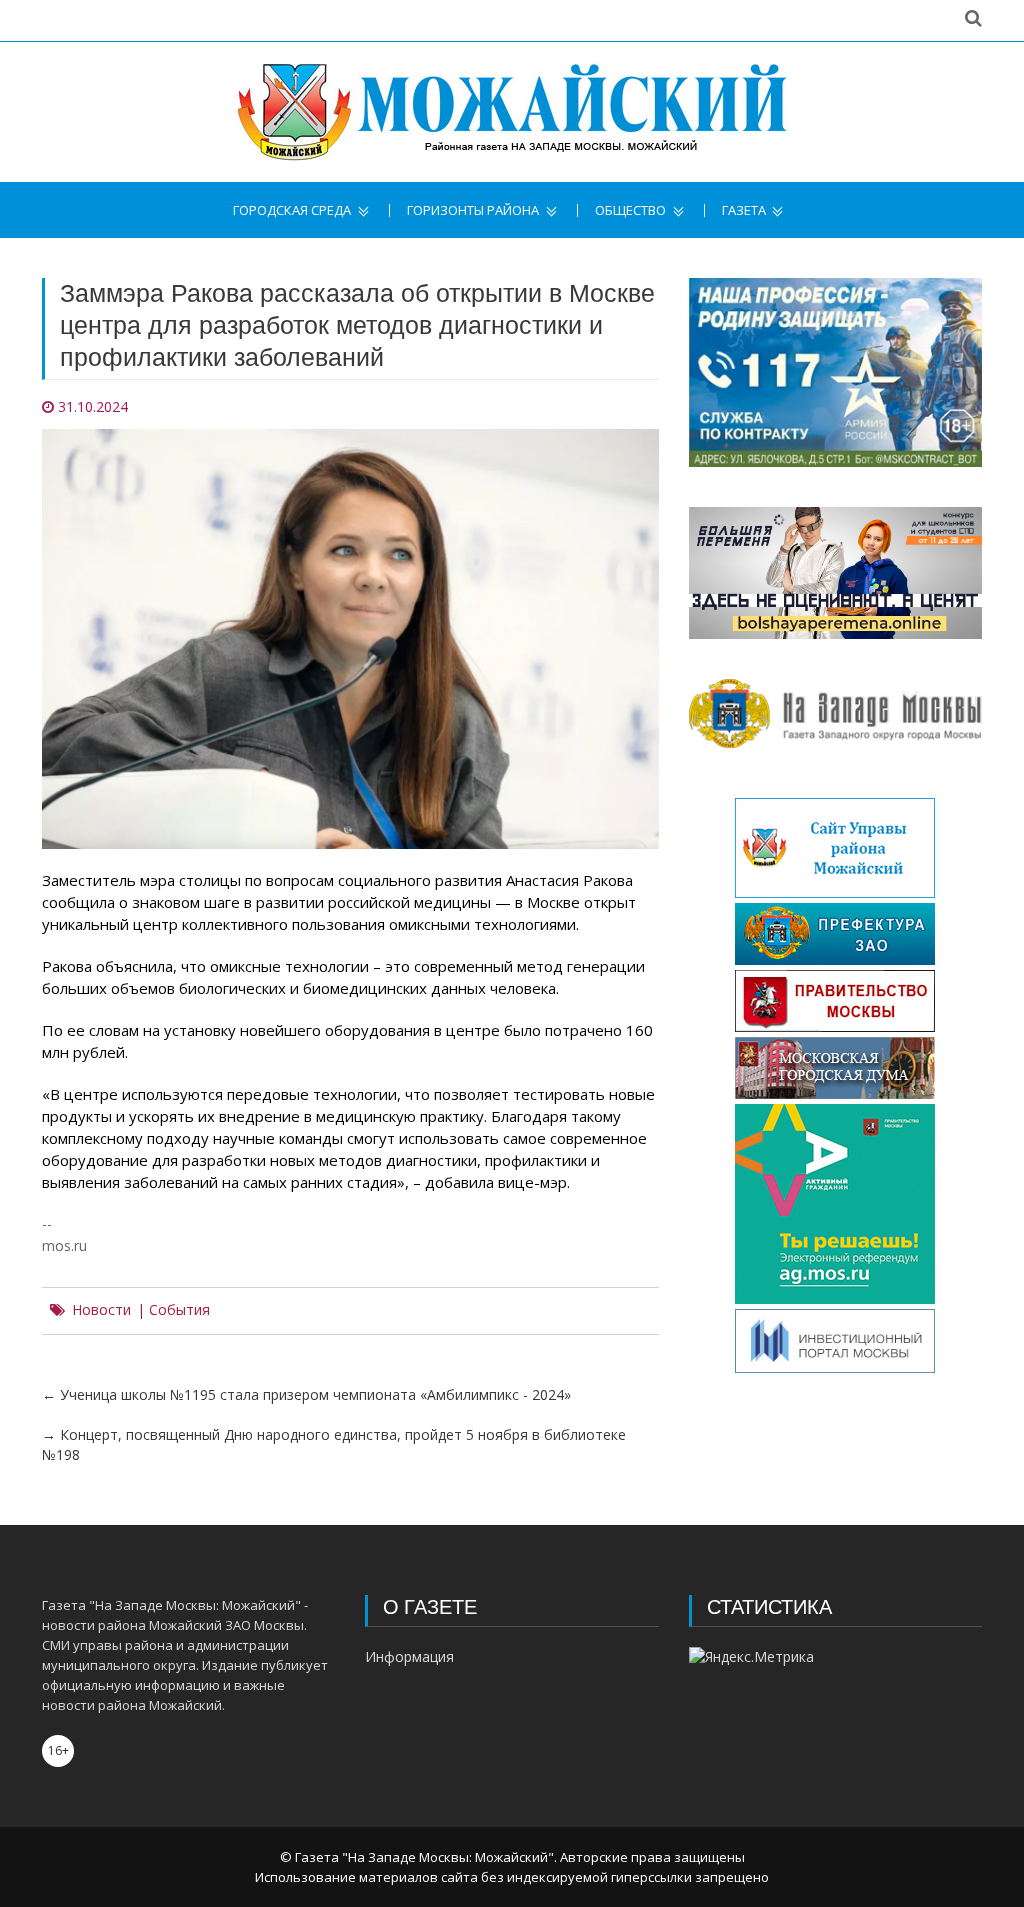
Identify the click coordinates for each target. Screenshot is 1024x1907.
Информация (409, 1656)
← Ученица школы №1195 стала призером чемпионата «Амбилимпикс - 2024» (306, 1394)
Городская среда (292, 210)
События (179, 1310)
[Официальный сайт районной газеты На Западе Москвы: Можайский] (512, 112)
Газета (744, 210)
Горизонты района (473, 210)
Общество (630, 210)
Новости (101, 1310)
